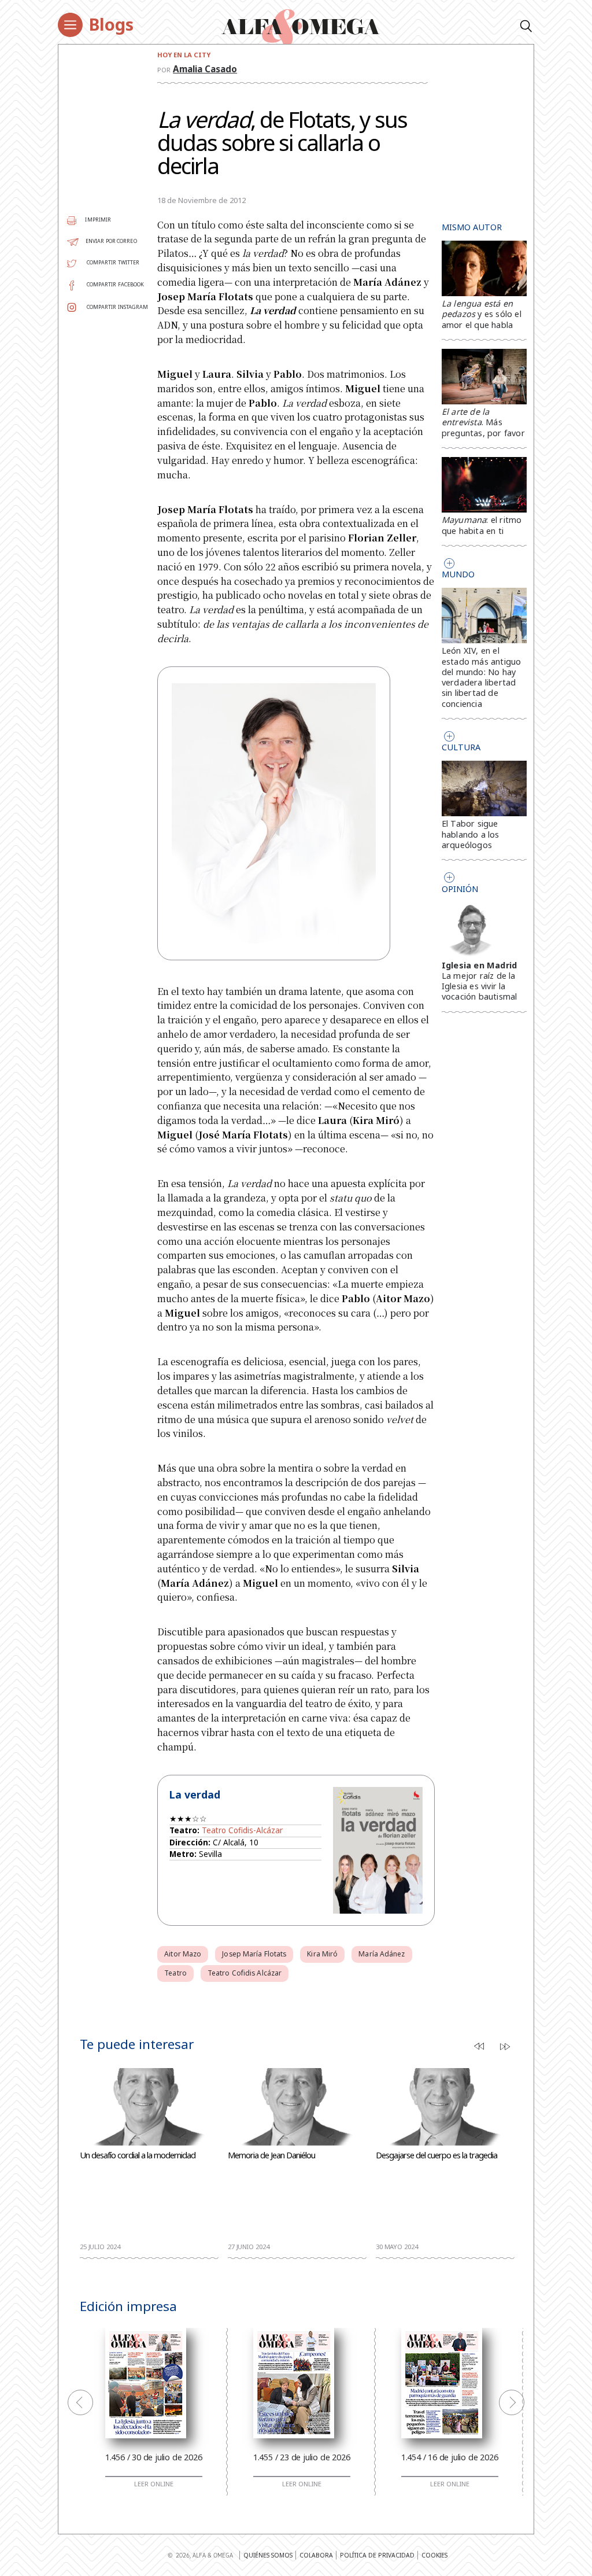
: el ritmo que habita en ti (482, 525)
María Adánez (382, 1954)
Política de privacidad (377, 2555)
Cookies (434, 2555)
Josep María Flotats (254, 1954)
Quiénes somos (268, 2555)
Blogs (111, 24)
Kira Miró (322, 1954)
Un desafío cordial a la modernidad (138, 2155)
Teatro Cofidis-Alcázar (242, 1830)
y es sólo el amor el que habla (482, 314)
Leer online (154, 2484)
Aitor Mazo (183, 1954)
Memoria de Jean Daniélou (271, 2155)
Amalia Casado (205, 69)
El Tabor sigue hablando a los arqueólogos (471, 834)
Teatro (175, 1973)
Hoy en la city (184, 55)
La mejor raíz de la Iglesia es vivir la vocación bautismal (480, 986)
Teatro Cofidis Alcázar (245, 1973)
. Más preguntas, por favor (483, 422)
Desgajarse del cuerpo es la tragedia (436, 2155)
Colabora (316, 2555)
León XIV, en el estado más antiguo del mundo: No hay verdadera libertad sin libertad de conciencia (482, 677)
